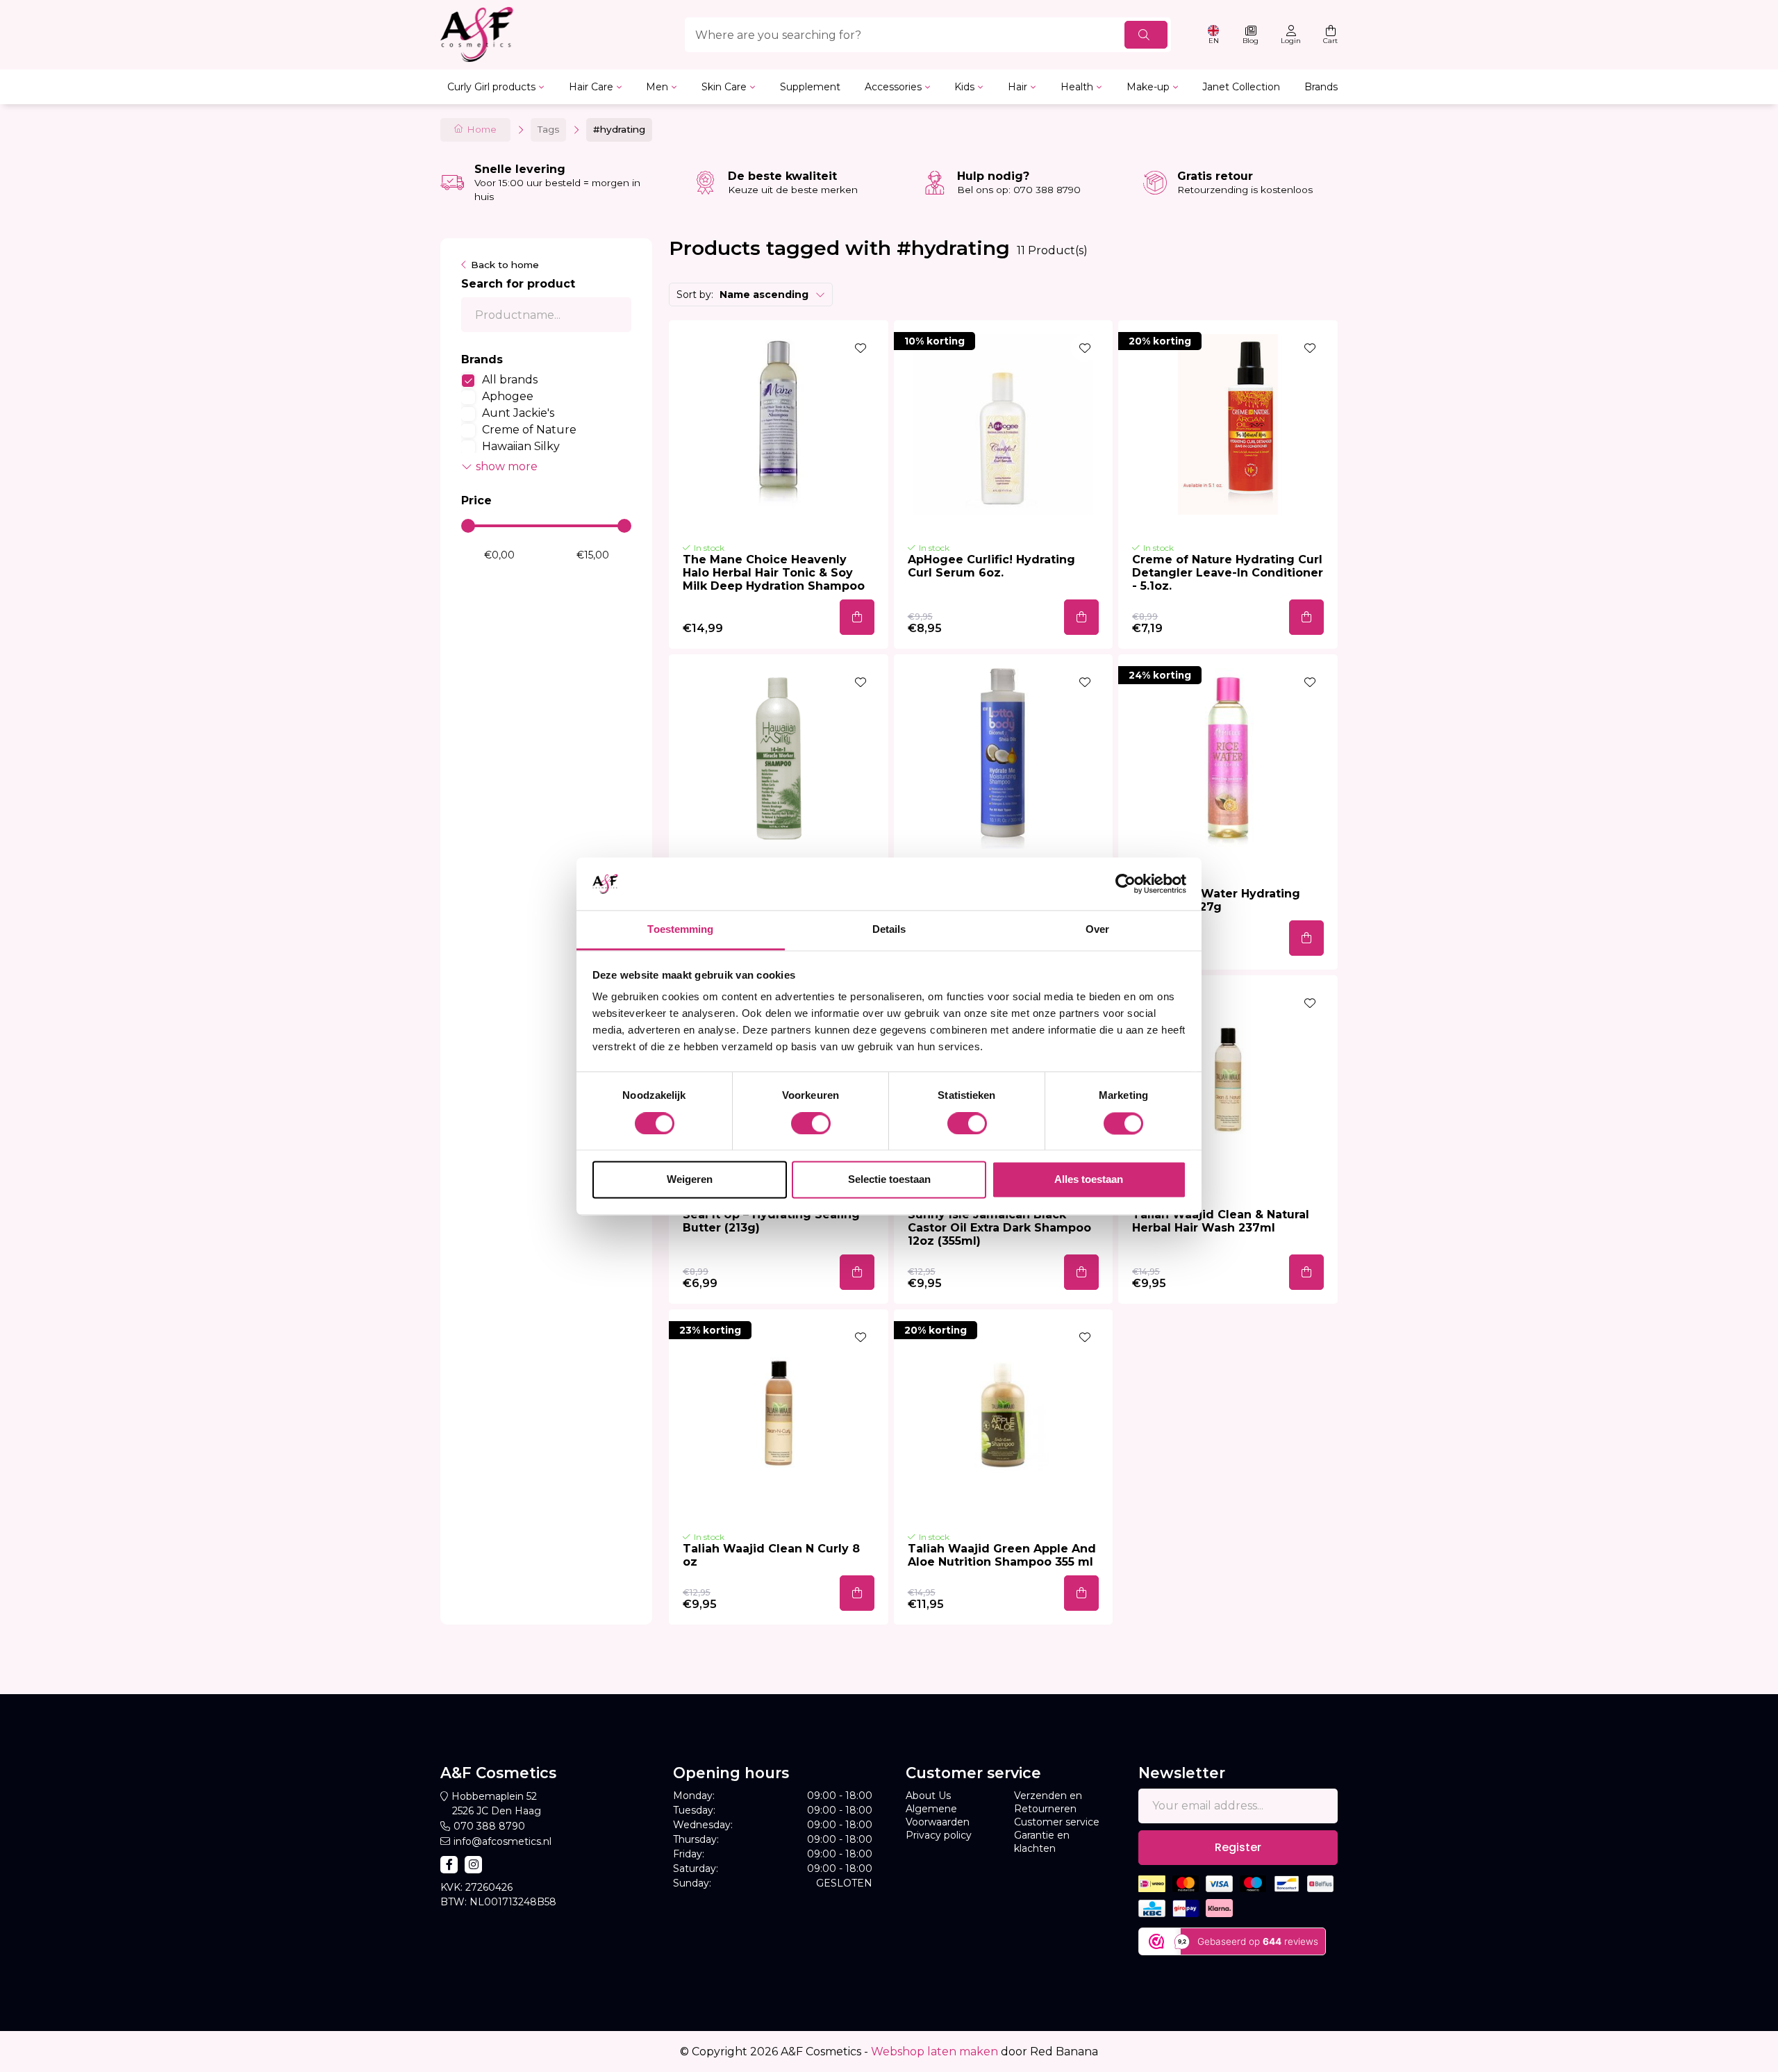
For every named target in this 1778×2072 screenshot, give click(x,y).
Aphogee (508, 396)
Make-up (1148, 87)
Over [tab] (1097, 930)
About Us (928, 1796)
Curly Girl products (491, 87)
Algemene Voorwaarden (938, 1815)
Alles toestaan (1089, 1180)
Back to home (505, 265)
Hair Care (591, 87)
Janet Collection (1241, 87)
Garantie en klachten (1042, 1842)
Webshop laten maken (934, 2052)
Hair (1017, 87)
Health (1077, 87)
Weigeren (690, 1180)
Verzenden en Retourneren (1048, 1802)
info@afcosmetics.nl (502, 1841)
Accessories (893, 87)
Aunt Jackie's (518, 413)
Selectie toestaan (889, 1180)
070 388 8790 (489, 1826)
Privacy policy (939, 1835)
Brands (1321, 87)
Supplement (810, 87)
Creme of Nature (529, 430)
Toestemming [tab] (680, 930)
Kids (964, 87)
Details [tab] (889, 930)
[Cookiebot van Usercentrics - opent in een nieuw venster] (1125, 884)
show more (507, 466)
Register (1238, 1847)
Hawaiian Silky (521, 446)
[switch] (811, 1123)
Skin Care (724, 87)
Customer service (1057, 1822)
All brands (510, 380)
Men (657, 87)
